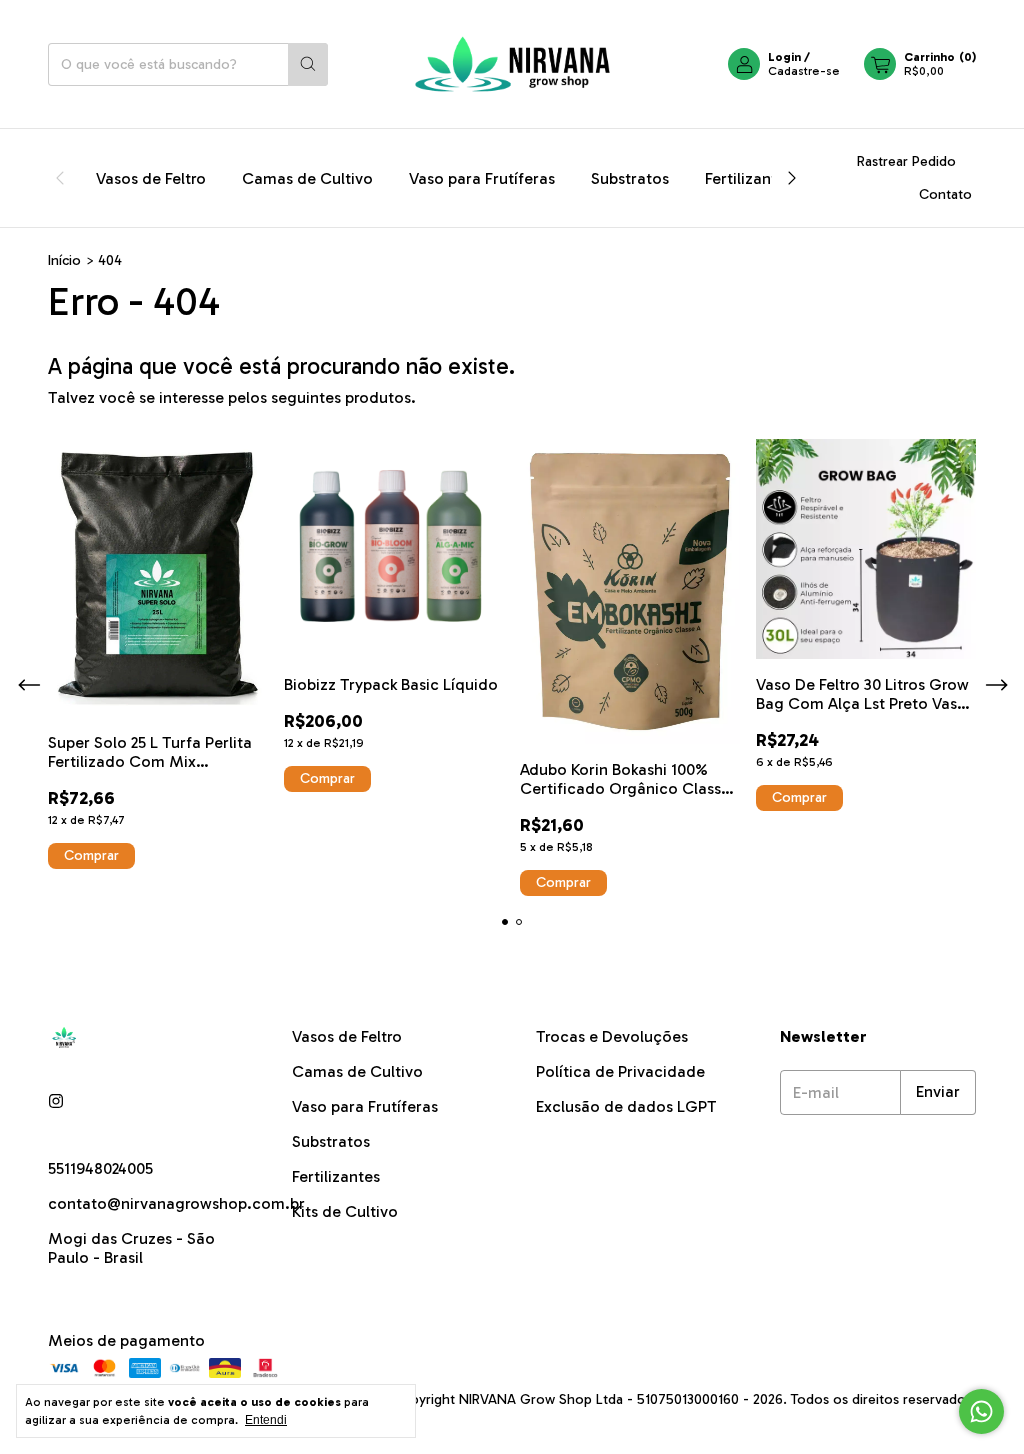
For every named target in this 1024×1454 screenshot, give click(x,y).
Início (64, 260)
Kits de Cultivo (345, 1211)
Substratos (630, 178)
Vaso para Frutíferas (482, 178)
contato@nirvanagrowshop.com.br (176, 1203)
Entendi (266, 1420)
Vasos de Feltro (151, 178)
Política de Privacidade (620, 1071)
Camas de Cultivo (307, 178)
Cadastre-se (804, 71)
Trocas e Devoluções (612, 1036)
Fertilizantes (749, 178)
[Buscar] (308, 64)
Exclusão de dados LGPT (626, 1106)
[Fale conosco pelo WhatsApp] (981, 1411)
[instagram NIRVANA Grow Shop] (56, 1101)
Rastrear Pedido (906, 161)
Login (784, 57)
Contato (945, 194)
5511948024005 (100, 1168)
